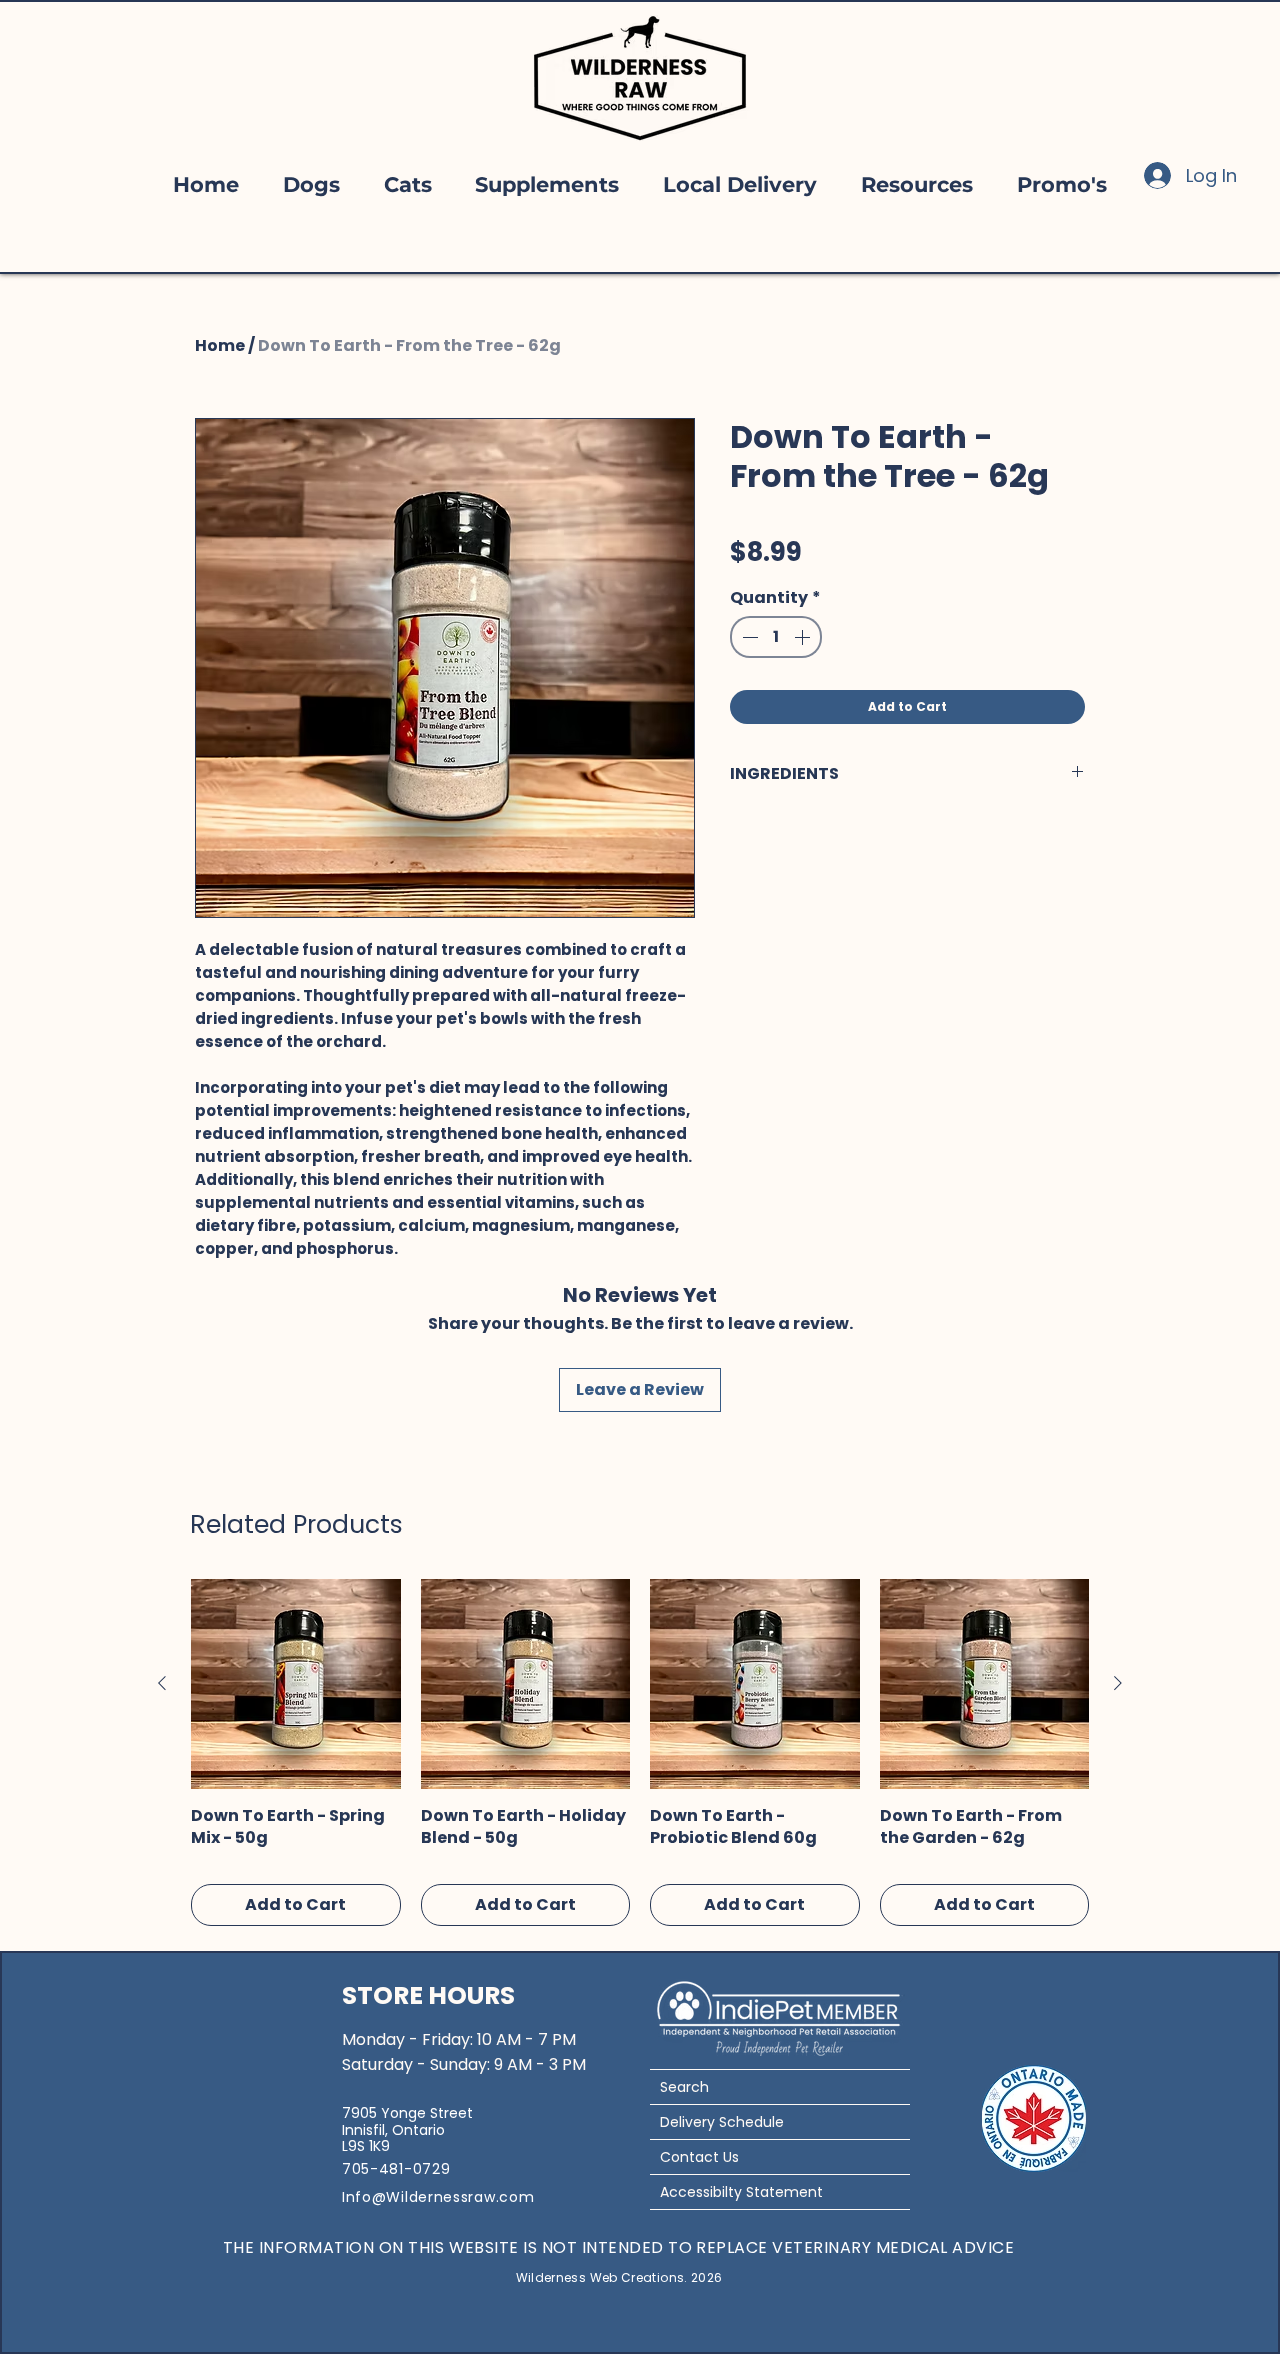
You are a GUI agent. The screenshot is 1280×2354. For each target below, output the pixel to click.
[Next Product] (1118, 1683)
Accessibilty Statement (741, 2192)
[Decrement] (748, 637)
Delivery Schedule (722, 2122)
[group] (640, 1752)
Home (220, 345)
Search (684, 2087)
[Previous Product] (162, 1683)
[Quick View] (296, 1684)
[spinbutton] (776, 637)
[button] (311, 184)
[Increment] (804, 637)
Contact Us (699, 2157)
